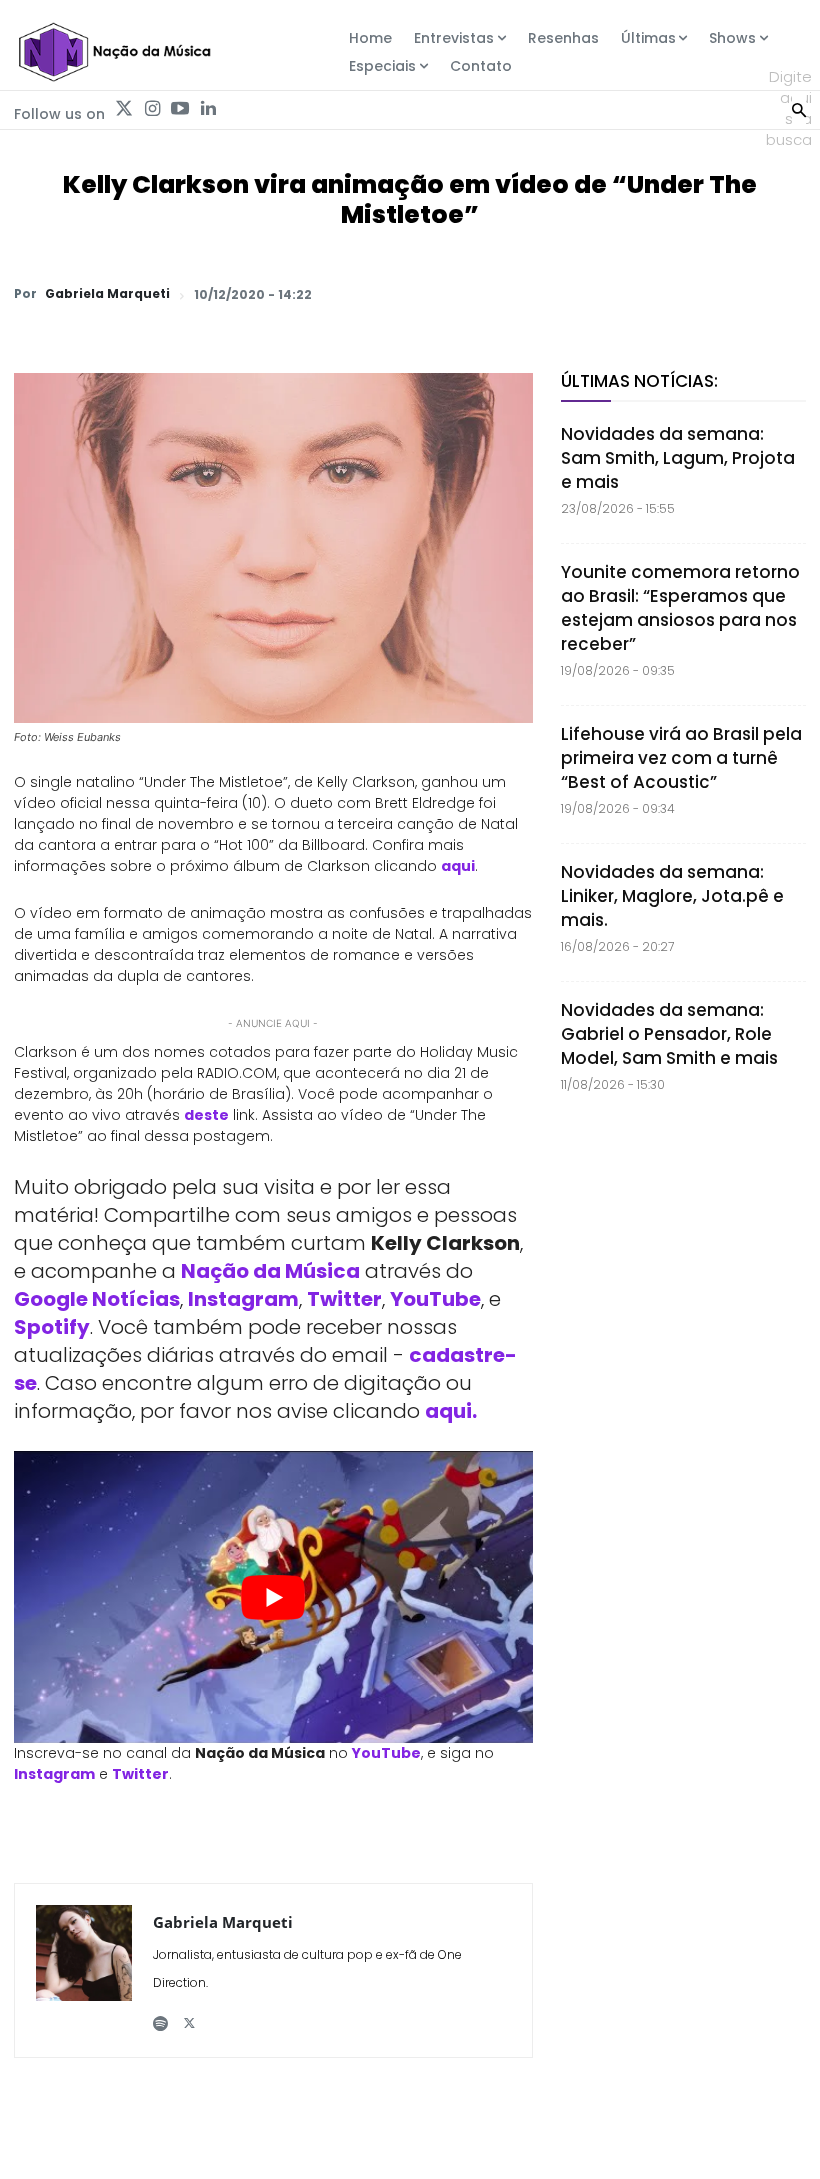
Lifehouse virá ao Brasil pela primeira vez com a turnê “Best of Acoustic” (681, 758)
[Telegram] (646, 294)
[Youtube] (180, 109)
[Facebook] (600, 294)
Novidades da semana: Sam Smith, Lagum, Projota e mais (678, 458)
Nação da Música (270, 1271)
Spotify (52, 1327)
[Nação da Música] (114, 52)
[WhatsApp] (508, 294)
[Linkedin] (208, 109)
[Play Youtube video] (273, 1597)
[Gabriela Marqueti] (84, 1970)
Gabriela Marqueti (107, 294)
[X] (554, 294)
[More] (785, 294)
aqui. (451, 1411)
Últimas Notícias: (639, 381)
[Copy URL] (738, 294)
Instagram (243, 1299)
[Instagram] (152, 109)
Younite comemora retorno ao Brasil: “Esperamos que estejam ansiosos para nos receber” (680, 608)
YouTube (435, 1299)
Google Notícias (97, 1299)
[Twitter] (124, 109)
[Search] (799, 108)
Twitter (344, 1299)
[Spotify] (160, 2015)
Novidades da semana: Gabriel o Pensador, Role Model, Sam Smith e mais (669, 1034)
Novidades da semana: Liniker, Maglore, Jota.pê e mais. (672, 896)
